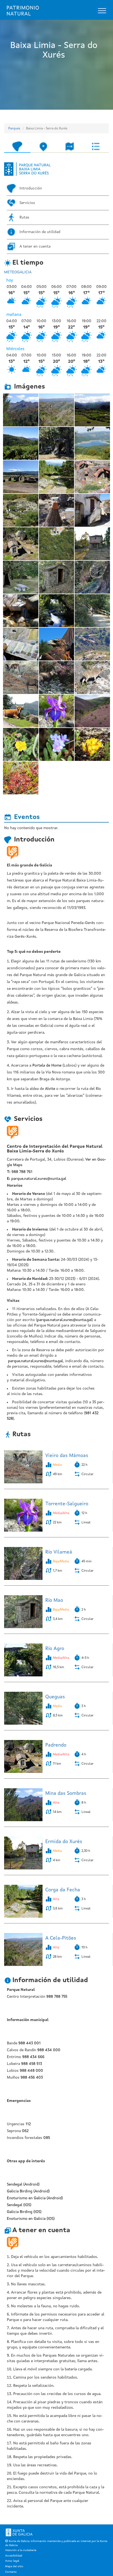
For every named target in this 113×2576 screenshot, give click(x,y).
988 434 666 (33, 2057)
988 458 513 (32, 2064)
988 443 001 (29, 2043)
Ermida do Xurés (64, 1842)
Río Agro (55, 1649)
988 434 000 (49, 2050)
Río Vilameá (59, 1552)
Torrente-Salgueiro (67, 1504)
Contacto (11, 2572)
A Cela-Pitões (61, 1938)
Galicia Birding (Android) (28, 2191)
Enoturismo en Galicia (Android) (35, 2198)
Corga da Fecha (63, 1890)
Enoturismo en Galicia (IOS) (31, 2219)
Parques (14, 129)
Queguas (55, 1697)
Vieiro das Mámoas (67, 1456)
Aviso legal (12, 2561)
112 (28, 2124)
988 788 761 (22, 1172)
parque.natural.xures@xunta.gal (39, 1179)
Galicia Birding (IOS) (24, 2212)
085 (47, 2138)
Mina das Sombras (66, 1793)
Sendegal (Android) (23, 2184)
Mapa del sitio (14, 2566)
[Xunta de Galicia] (19, 2532)
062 (25, 2131)
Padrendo (56, 1745)
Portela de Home (47, 1065)
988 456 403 (32, 2078)
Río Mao (54, 1600)
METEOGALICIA (18, 272)
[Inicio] (23, 11)
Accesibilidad (14, 2556)
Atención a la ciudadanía (21, 2550)
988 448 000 (31, 2071)
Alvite (50, 1089)
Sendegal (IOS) (19, 2205)
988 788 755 (57, 1997)
